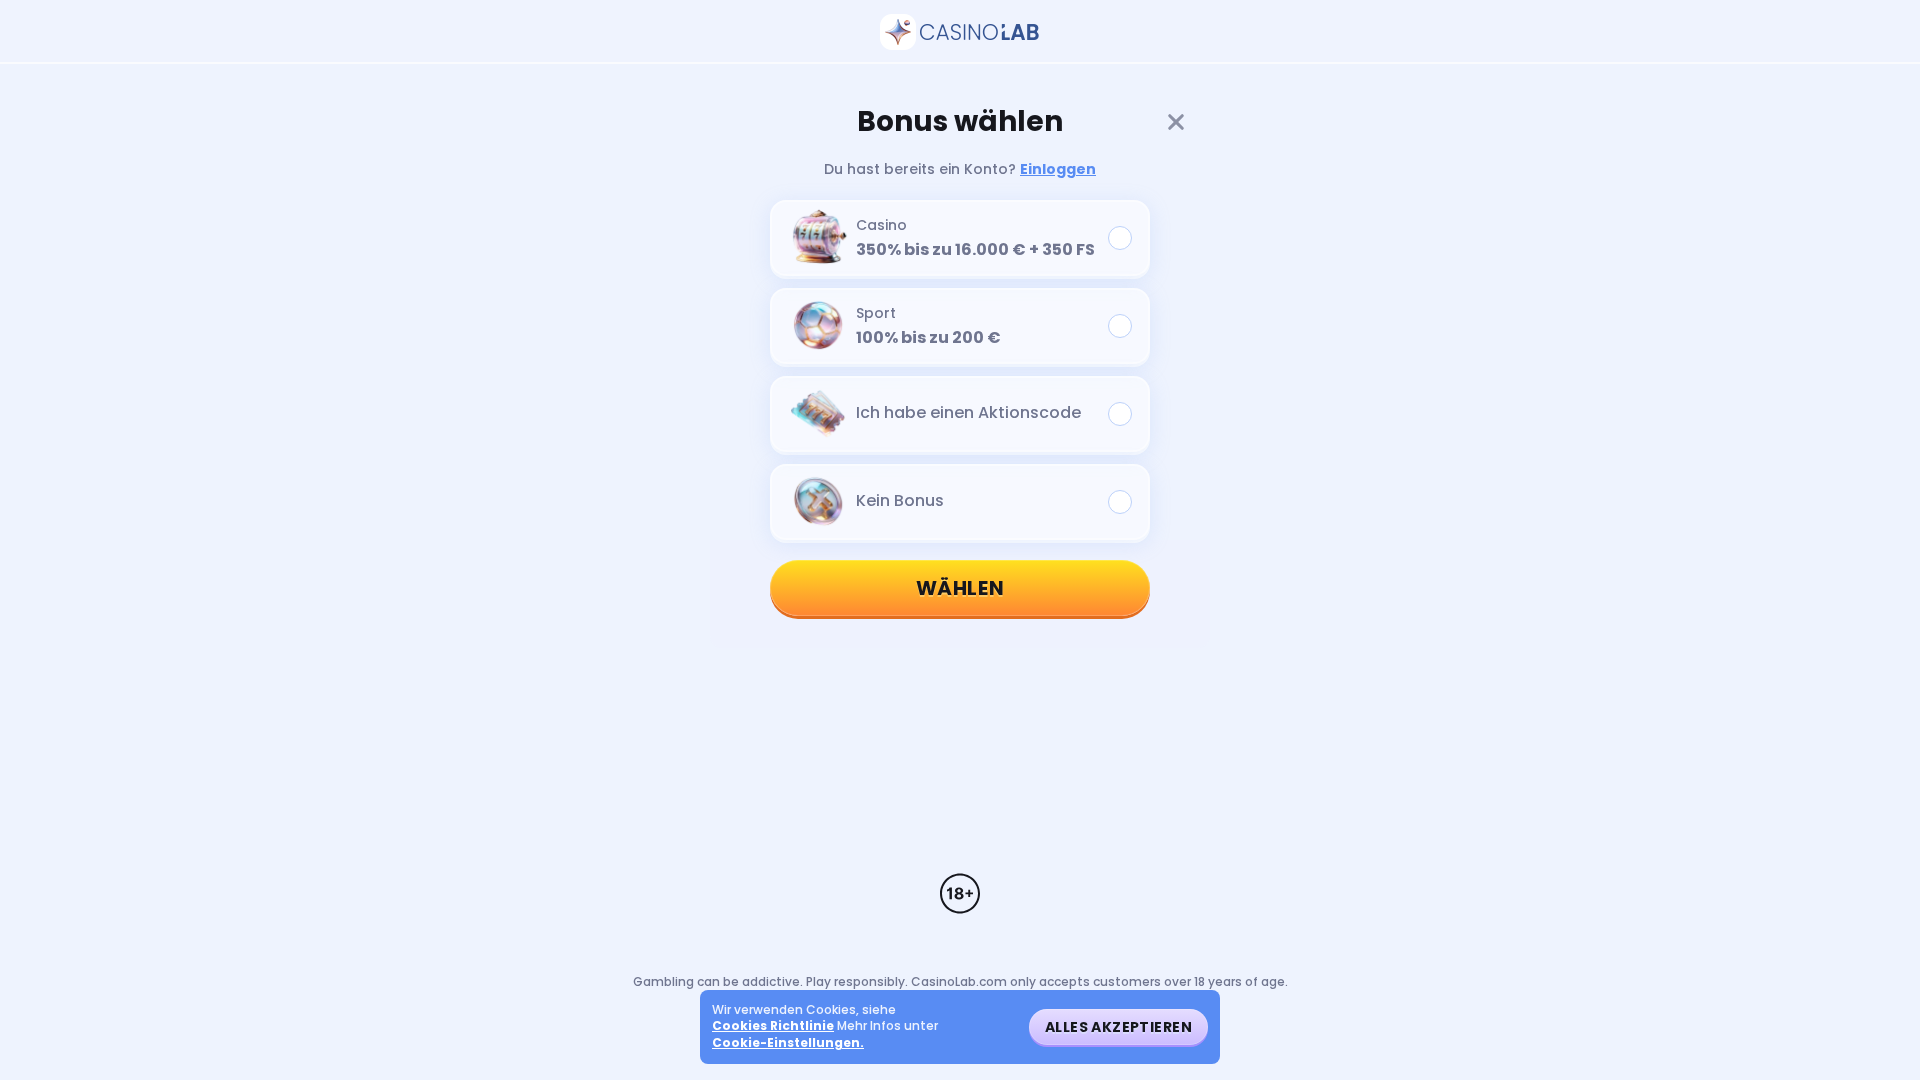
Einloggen (1058, 169)
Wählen (960, 588)
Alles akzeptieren (1118, 1027)
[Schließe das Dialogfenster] (1176, 122)
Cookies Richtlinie (773, 1026)
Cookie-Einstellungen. (788, 1043)
